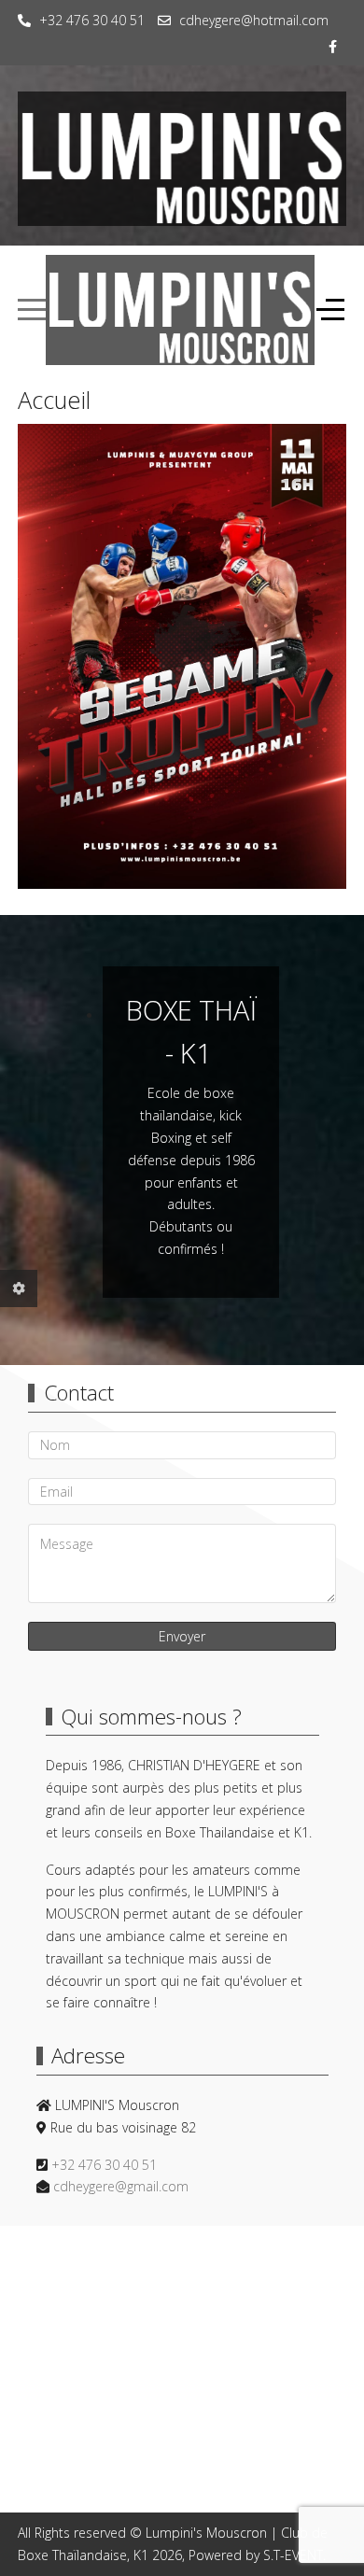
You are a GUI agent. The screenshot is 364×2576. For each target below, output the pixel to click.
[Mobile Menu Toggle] (32, 310)
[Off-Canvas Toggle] (330, 310)
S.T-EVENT (293, 2555)
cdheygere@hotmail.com (254, 20)
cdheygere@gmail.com (121, 2186)
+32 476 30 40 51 (92, 20)
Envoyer (182, 1636)
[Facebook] (333, 46)
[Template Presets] (19, 1288)
